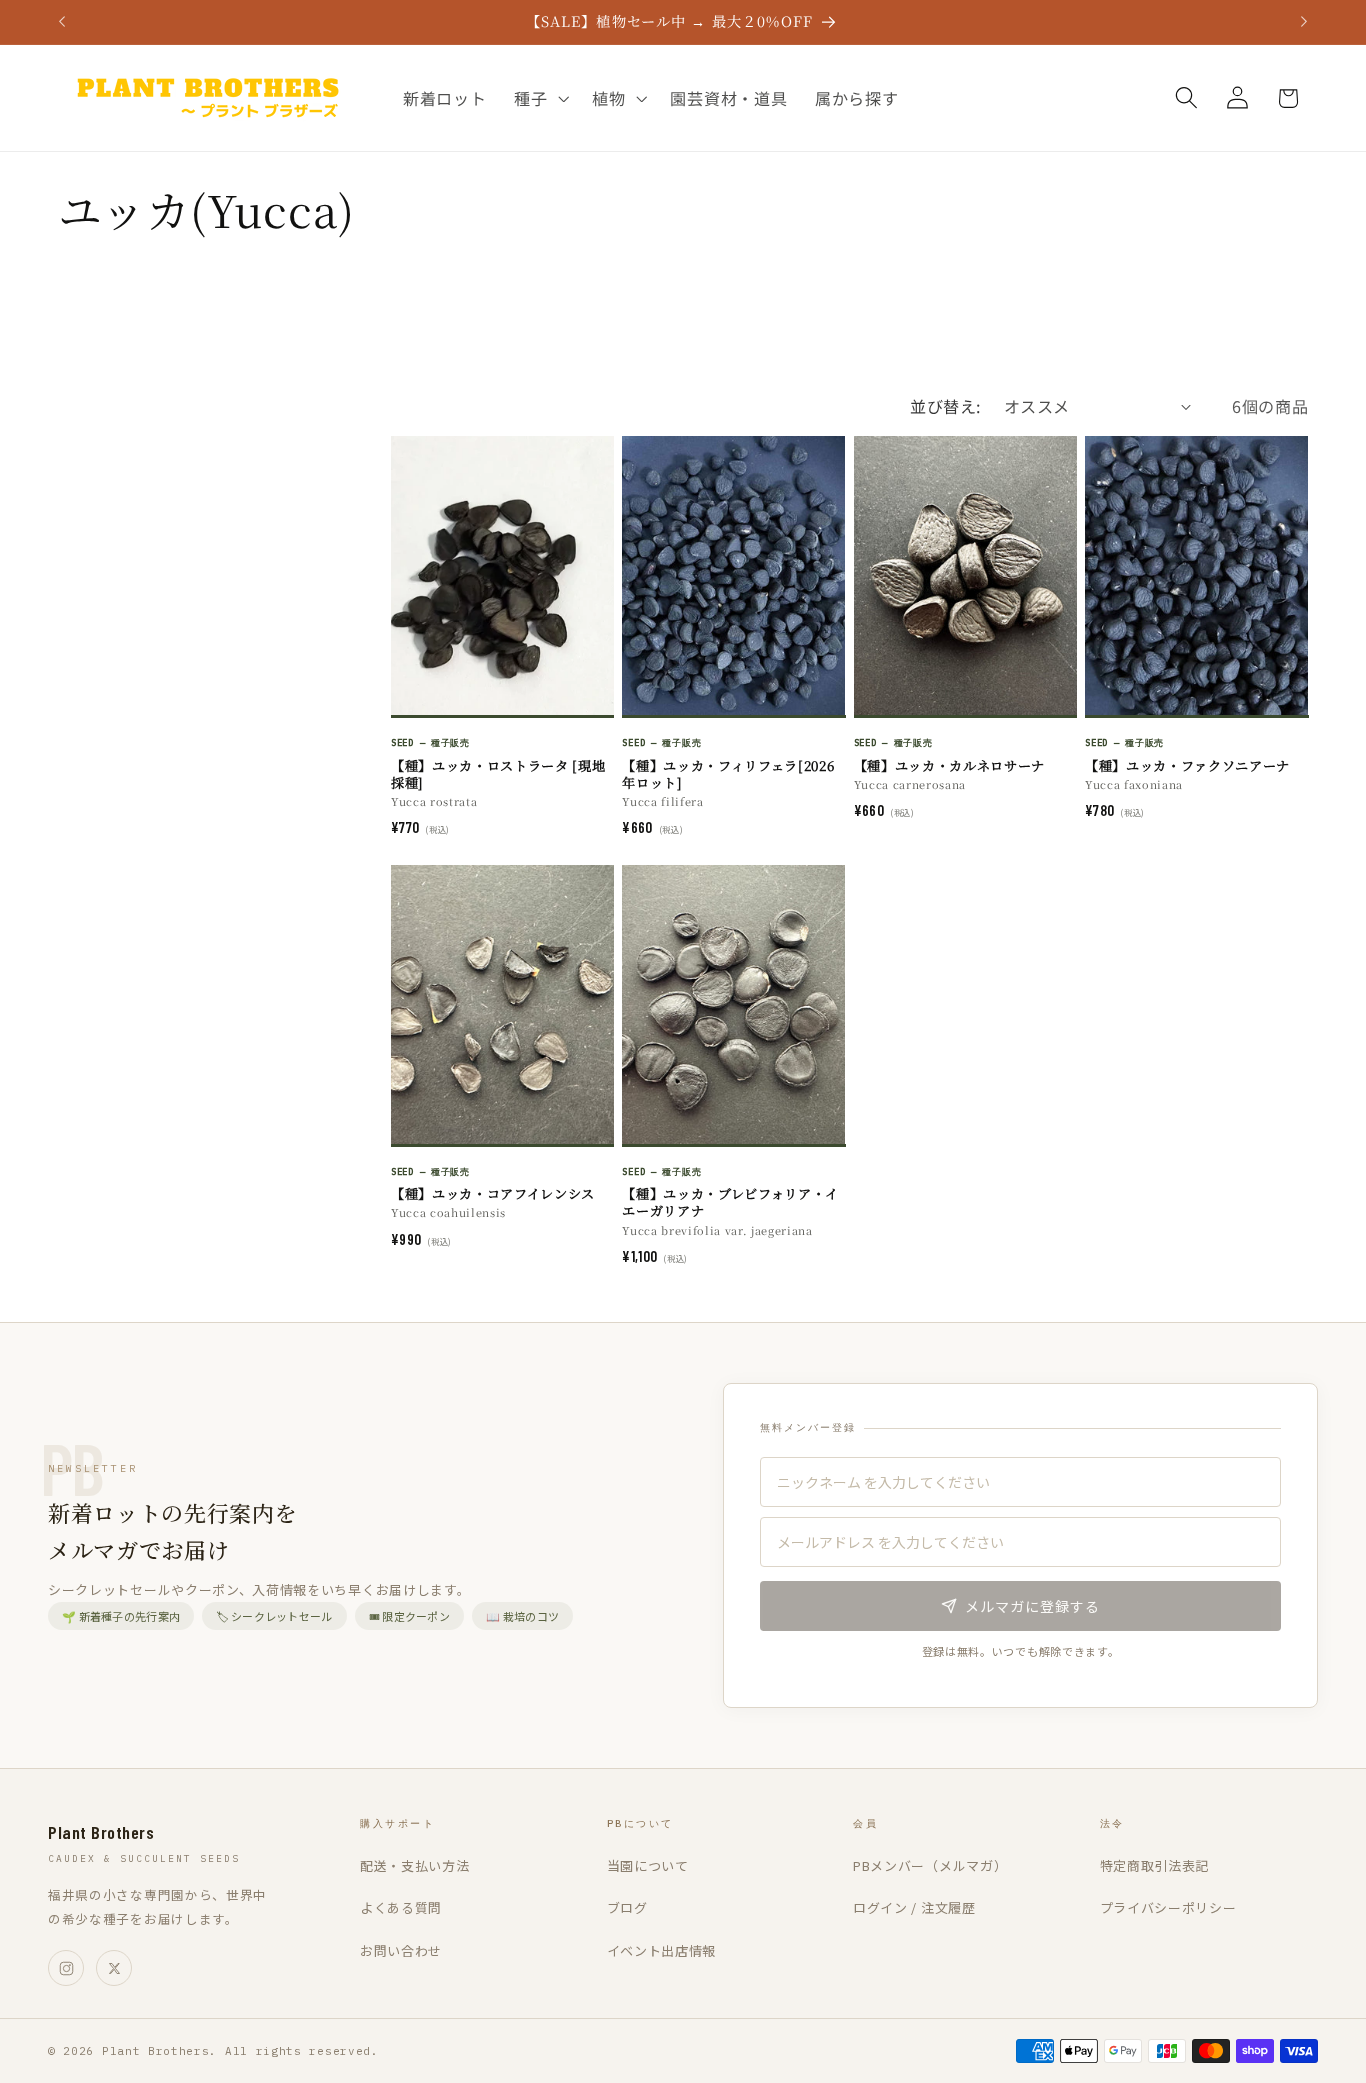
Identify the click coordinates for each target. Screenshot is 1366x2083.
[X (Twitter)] (114, 1968)
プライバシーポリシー (1168, 1907)
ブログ (627, 1907)
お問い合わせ (401, 1950)
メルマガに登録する (1032, 1606)
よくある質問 (401, 1907)
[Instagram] (66, 1968)
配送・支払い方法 (415, 1865)
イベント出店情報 (662, 1950)
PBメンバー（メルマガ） (930, 1865)
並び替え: (945, 406)
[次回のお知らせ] (1304, 22)
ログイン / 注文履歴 (914, 1907)
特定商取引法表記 (1155, 1865)
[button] (539, 98)
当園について (648, 1865)
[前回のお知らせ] (62, 22)
